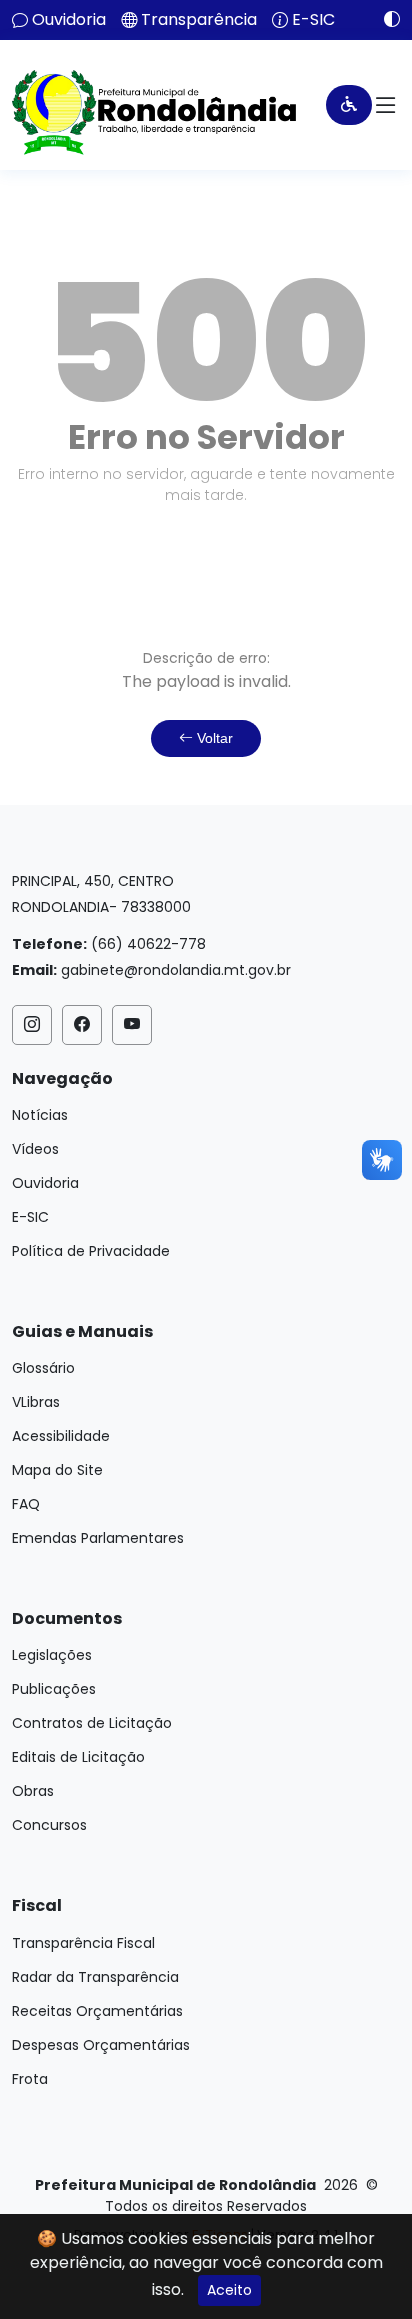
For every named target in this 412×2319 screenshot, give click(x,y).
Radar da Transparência (95, 1977)
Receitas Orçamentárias (97, 2011)
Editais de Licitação (78, 1757)
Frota (30, 2079)
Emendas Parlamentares (98, 1538)
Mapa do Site (57, 1470)
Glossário (43, 1368)
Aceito (229, 2290)
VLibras (36, 1402)
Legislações (52, 1655)
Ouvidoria (69, 20)
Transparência (199, 20)
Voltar (213, 738)
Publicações (54, 1689)
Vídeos (35, 1149)
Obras (33, 1791)
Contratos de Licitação (92, 1723)
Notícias (40, 1115)
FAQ (26, 1504)
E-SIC (313, 20)
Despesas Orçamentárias (101, 2045)
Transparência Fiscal (83, 1943)
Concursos (49, 1825)
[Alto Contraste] (384, 19)
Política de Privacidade (91, 1251)
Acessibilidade (61, 1436)
